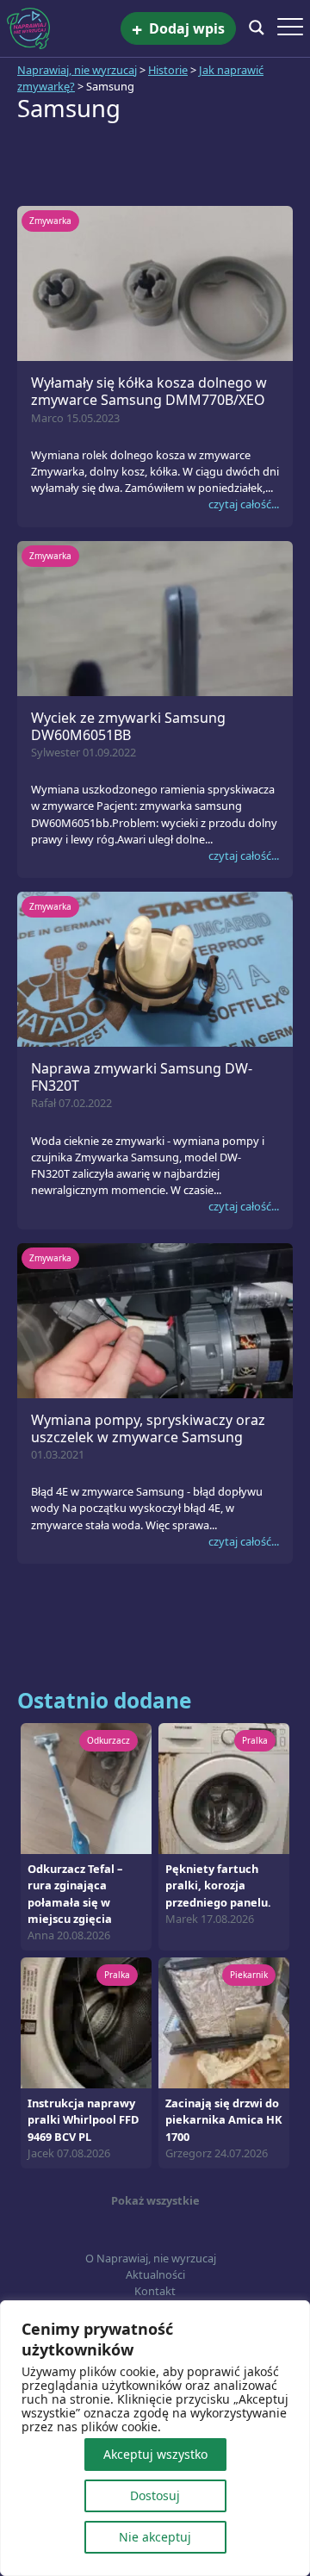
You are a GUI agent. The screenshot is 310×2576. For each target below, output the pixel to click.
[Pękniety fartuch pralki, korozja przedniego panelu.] (224, 1788)
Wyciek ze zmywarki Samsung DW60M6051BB (128, 726)
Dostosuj (155, 2495)
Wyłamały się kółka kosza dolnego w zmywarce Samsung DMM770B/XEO (149, 391)
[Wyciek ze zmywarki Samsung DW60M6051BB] (155, 617)
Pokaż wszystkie (155, 2200)
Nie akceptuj (155, 2537)
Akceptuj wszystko (155, 2454)
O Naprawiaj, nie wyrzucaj (151, 2258)
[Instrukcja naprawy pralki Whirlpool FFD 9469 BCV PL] (86, 2022)
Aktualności (155, 2274)
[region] (155, 2438)
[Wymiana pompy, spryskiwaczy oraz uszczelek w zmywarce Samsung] (155, 1319)
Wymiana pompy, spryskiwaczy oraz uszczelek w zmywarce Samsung (148, 1428)
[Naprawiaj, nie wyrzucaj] (64, 28)
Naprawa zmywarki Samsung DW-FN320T (142, 1077)
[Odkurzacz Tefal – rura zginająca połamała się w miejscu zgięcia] (86, 1788)
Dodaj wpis (178, 29)
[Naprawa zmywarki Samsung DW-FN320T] (155, 968)
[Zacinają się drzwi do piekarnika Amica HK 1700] (224, 2022)
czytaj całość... (244, 504)
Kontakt (155, 2291)
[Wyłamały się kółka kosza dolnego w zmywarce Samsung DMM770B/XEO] (155, 283)
